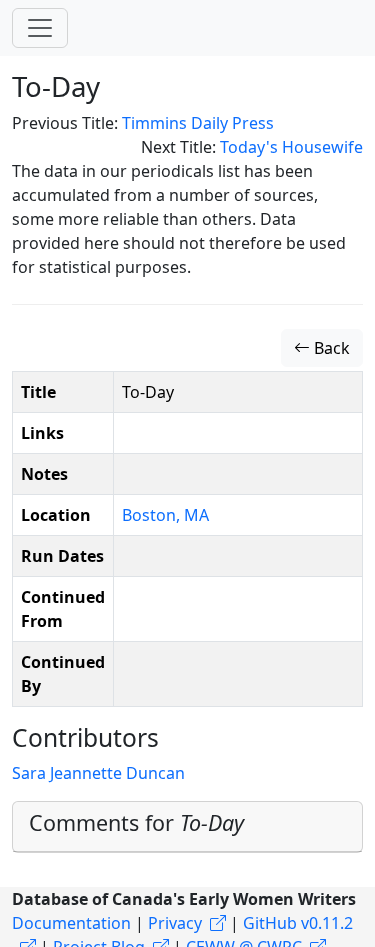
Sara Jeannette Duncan (98, 773)
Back (330, 348)
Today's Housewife (291, 147)
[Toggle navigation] (40, 28)
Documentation (71, 923)
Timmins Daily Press (198, 123)
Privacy (175, 923)
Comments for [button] (136, 822)
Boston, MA (165, 515)
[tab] (187, 827)
